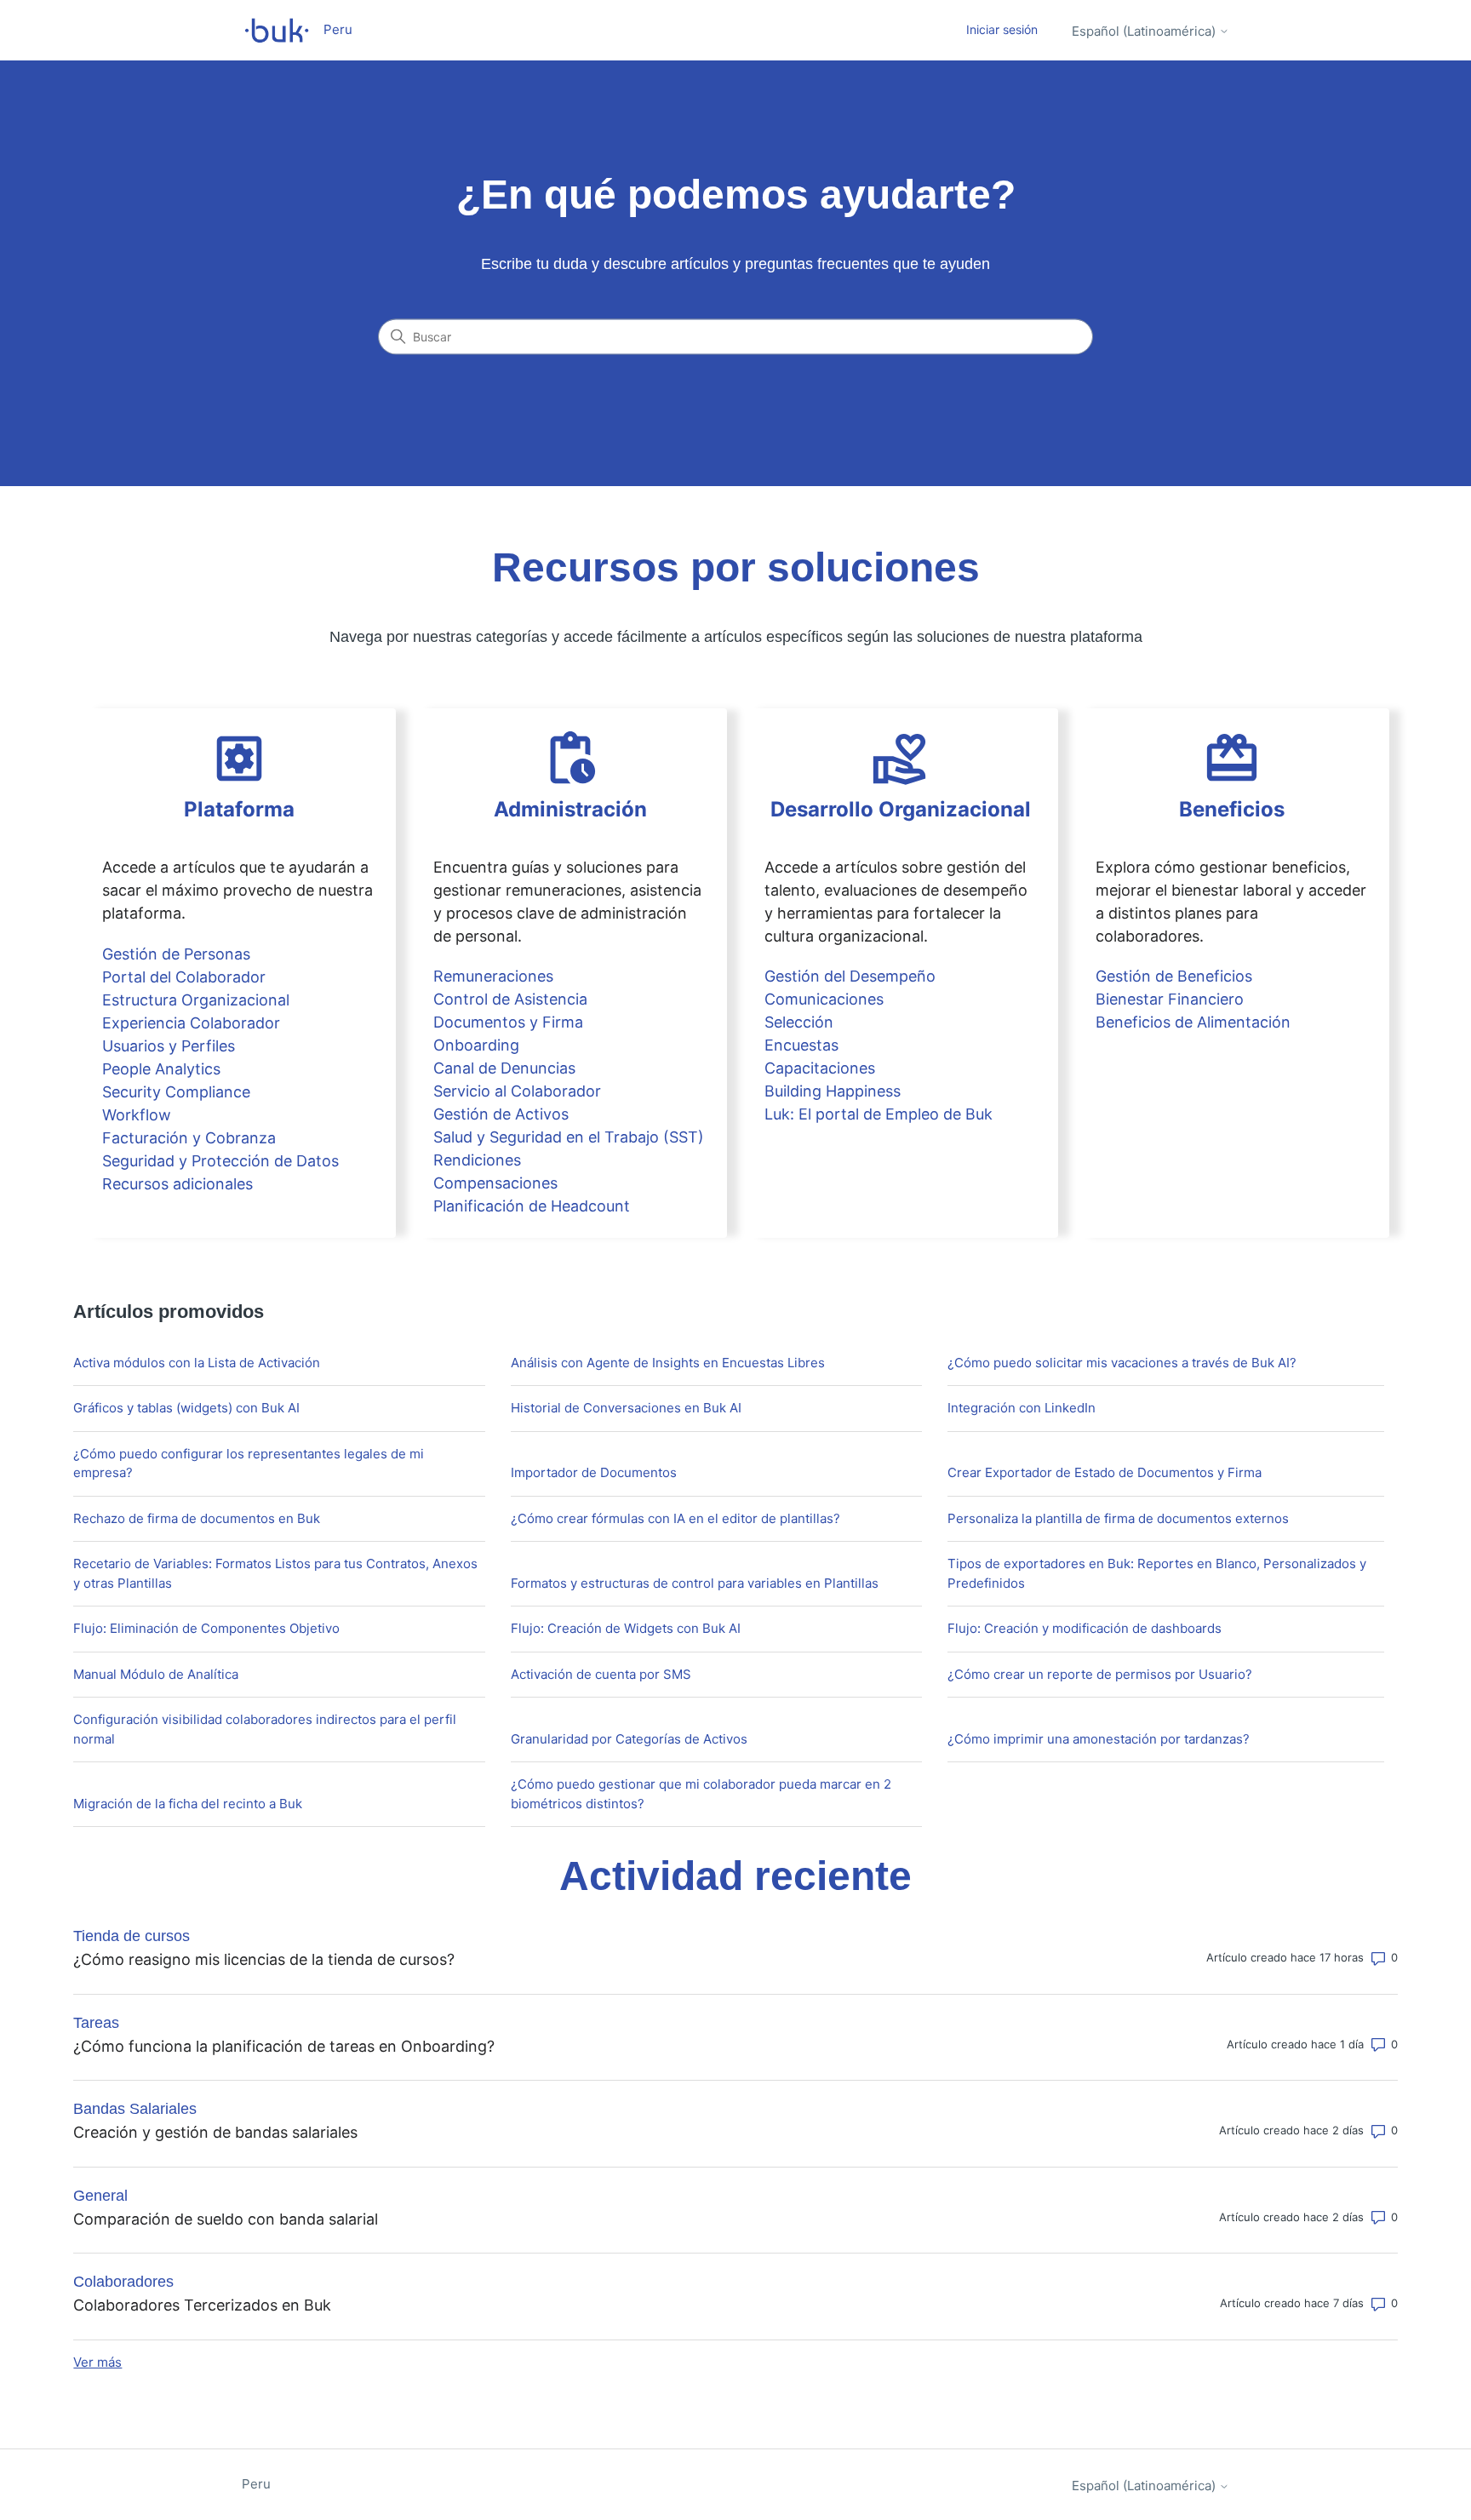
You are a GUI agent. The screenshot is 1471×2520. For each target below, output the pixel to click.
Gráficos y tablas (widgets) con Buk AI (186, 1408)
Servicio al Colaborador (517, 1091)
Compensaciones (495, 1183)
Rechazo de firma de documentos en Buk (197, 1518)
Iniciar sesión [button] (1002, 29)
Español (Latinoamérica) (1145, 31)
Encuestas (801, 1045)
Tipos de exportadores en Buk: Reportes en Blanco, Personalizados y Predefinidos (1157, 1573)
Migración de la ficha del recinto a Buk (188, 1804)
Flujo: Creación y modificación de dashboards (1085, 1628)
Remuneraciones (493, 976)
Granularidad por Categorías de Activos (629, 1739)
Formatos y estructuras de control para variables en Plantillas (695, 1583)
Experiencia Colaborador (191, 1023)
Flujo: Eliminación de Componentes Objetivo (206, 1628)
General (100, 2196)
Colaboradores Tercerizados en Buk (202, 2305)
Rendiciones (477, 1160)
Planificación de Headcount (532, 1206)
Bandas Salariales (135, 2109)
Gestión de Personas (176, 954)
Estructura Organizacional (196, 1000)
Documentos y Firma (508, 1022)
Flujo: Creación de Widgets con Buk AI (626, 1628)
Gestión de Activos (501, 1114)
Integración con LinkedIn (1022, 1408)
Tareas (96, 2023)
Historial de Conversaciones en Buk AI (626, 1408)
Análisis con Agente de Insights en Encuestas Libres (668, 1363)
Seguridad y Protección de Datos (220, 1161)
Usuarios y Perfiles (169, 1046)
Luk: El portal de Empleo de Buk (879, 1114)
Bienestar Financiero (1170, 999)
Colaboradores (123, 2282)
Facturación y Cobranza (189, 1138)
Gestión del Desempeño (850, 976)
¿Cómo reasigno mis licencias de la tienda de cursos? (264, 1959)
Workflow (137, 1115)
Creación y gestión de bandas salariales (215, 2132)
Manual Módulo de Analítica (156, 1674)
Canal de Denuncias (504, 1068)
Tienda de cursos (132, 1936)
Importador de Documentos (594, 1472)
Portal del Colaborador (184, 977)
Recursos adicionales (177, 1184)
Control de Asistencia (510, 999)
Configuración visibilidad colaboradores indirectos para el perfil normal (265, 1729)
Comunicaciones (824, 999)
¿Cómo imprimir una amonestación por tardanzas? (1099, 1739)
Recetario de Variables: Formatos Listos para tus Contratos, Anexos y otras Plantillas (275, 1573)
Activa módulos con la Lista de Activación (197, 1363)
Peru (256, 2484)
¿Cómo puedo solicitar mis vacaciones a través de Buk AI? (1122, 1363)
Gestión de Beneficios (1174, 976)
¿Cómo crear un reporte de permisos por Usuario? (1100, 1674)
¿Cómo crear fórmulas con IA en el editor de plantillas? (675, 1518)
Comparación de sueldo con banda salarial (226, 2219)
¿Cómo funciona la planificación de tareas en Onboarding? (284, 2046)
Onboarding (476, 1045)
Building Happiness (833, 1091)
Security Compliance (176, 1092)
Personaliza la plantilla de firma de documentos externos (1118, 1518)
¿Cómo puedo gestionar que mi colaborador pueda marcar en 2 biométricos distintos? (701, 1794)
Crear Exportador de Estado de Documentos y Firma (1105, 1472)
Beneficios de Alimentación (1193, 1022)
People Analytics (161, 1069)
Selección (799, 1022)
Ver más (97, 2362)
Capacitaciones (820, 1068)
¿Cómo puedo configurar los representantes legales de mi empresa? (249, 1463)
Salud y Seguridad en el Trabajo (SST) (569, 1137)
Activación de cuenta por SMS (601, 1674)
